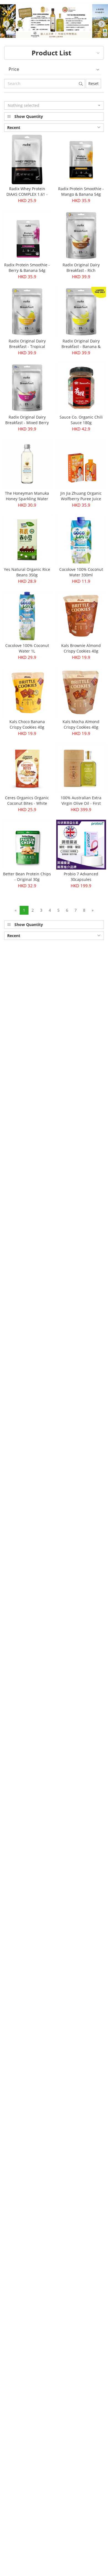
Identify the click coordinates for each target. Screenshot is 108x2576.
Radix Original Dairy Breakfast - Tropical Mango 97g (27, 346)
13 (78, 30)
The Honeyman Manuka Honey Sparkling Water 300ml (27, 499)
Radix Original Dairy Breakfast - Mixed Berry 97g (27, 423)
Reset (93, 83)
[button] (54, 105)
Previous (11, 25)
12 (72, 30)
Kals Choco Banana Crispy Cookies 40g (27, 724)
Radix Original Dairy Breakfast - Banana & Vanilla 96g (81, 346)
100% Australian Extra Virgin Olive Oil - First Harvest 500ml (81, 803)
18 (51, 37)
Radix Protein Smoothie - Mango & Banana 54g (81, 191)
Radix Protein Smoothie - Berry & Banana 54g (27, 268)
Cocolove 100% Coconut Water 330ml (81, 572)
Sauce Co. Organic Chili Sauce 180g (81, 420)
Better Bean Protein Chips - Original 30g (27, 877)
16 (96, 30)
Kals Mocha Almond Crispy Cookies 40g (81, 724)
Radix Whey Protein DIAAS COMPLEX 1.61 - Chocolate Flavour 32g (27, 194)
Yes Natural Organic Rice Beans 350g (27, 572)
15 (90, 30)
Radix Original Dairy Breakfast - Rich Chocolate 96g (81, 270)
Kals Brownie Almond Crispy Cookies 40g (81, 648)
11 (66, 30)
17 (102, 30)
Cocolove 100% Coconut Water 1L (27, 648)
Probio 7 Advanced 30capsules (81, 877)
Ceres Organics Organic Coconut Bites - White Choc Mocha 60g (27, 803)
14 (84, 30)
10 (60, 30)
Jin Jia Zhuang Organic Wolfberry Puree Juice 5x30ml (81, 499)
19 (57, 37)
